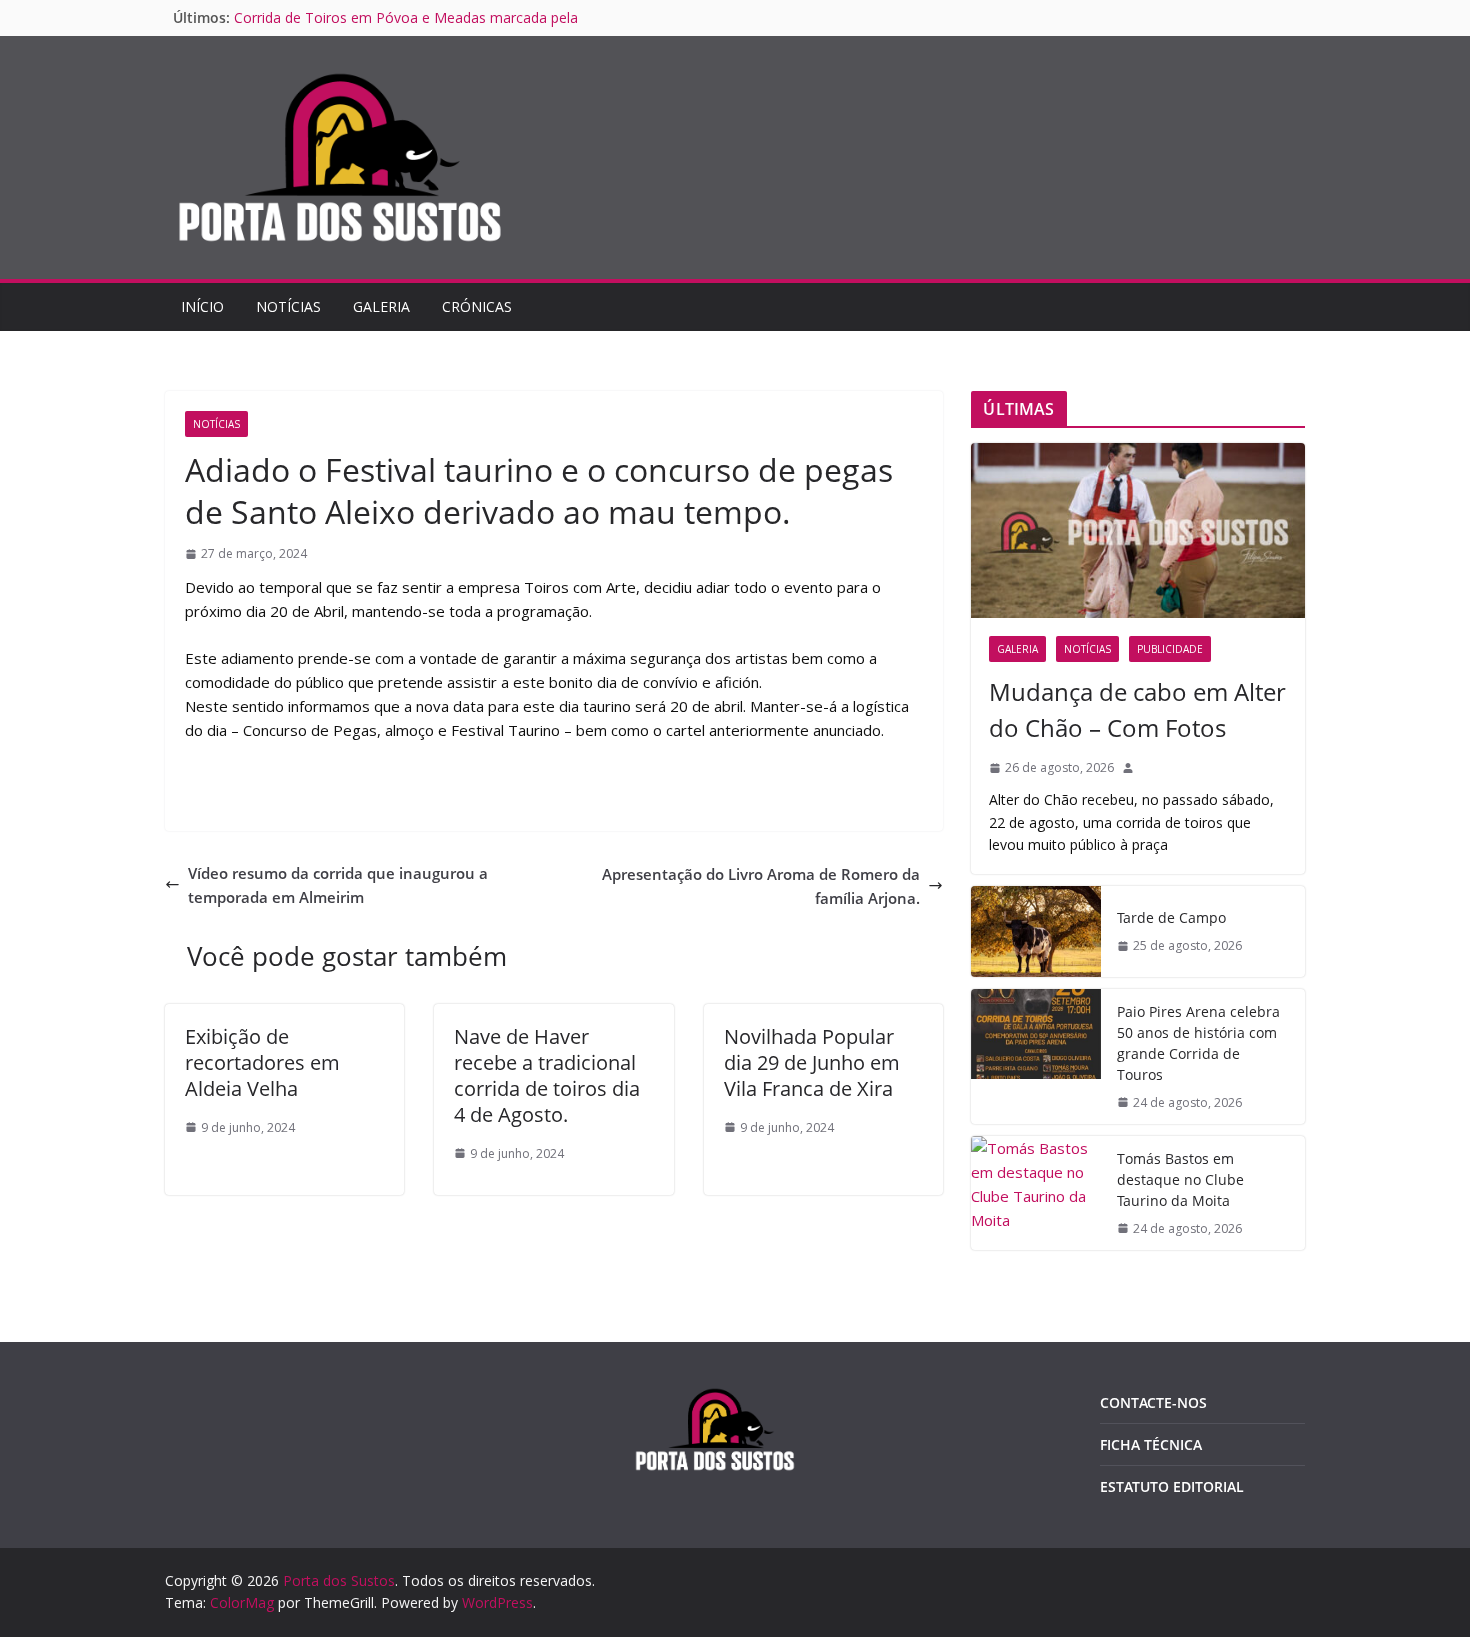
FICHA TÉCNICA (1151, 1444)
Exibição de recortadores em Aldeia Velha (262, 1062)
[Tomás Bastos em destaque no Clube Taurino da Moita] (1036, 1193)
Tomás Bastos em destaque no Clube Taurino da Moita (1180, 1179)
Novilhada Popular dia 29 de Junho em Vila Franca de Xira (812, 1062)
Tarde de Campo (1171, 917)
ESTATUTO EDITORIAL (1172, 1486)
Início (202, 306)
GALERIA (381, 306)
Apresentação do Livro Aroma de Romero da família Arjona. (761, 886)
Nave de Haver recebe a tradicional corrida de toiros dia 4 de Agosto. (547, 1075)
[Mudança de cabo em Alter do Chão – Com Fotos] (1138, 530)
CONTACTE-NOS (1153, 1402)
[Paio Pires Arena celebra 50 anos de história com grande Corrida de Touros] (1036, 1056)
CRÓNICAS (477, 306)
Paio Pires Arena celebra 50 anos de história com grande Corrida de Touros (1198, 1043)
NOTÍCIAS (288, 306)
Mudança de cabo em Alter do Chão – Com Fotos (1137, 709)
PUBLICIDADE (1170, 649)
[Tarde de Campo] (1036, 931)
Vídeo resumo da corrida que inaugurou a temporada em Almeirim (338, 885)
